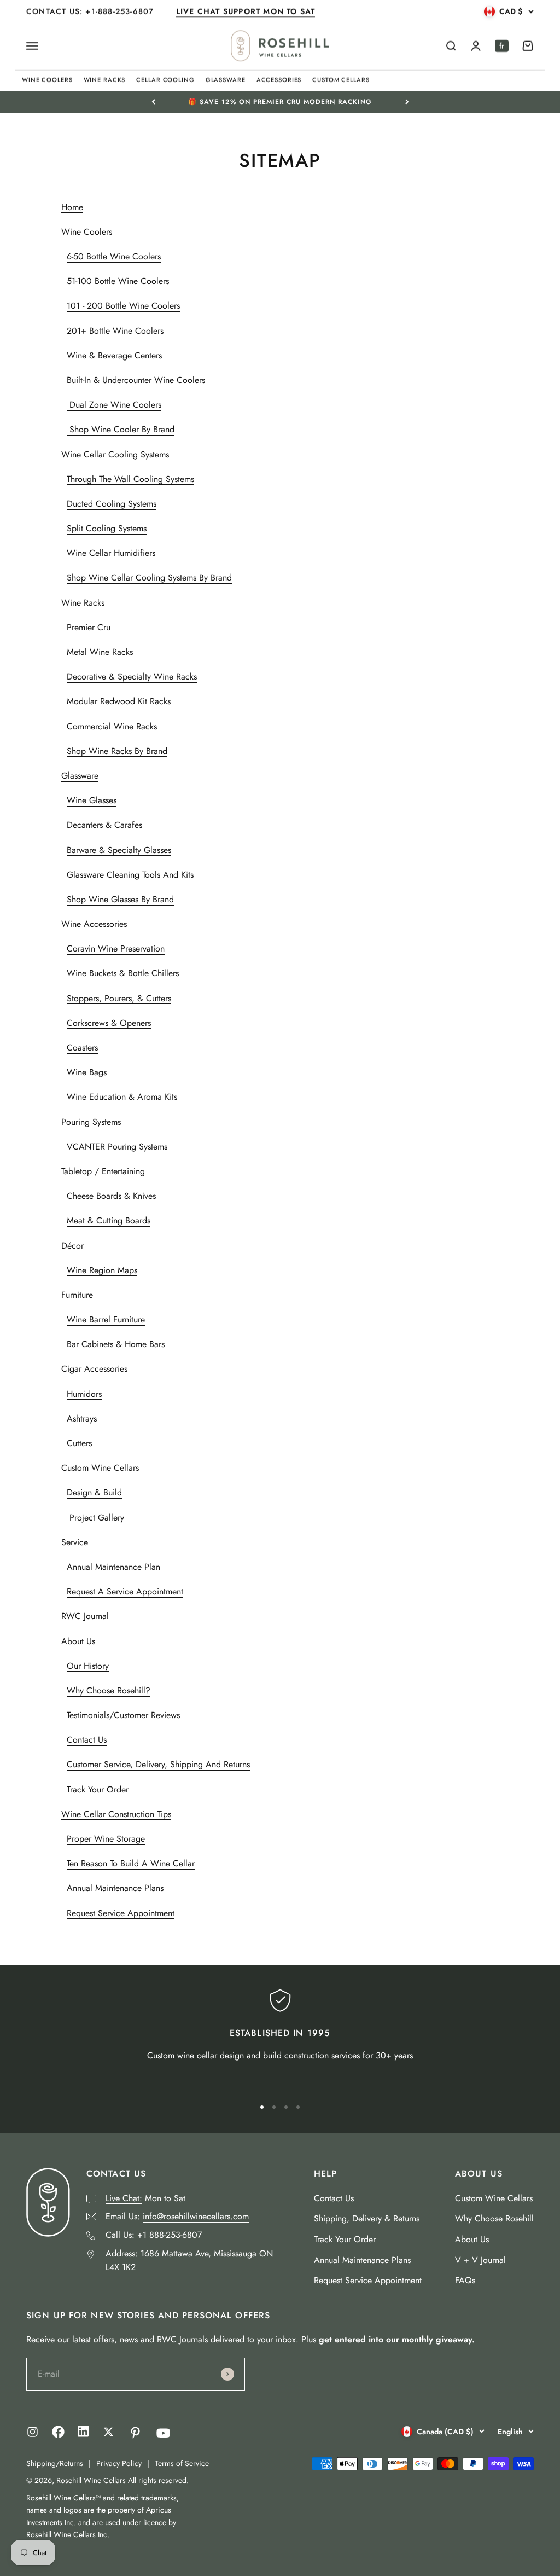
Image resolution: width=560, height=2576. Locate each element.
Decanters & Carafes (104, 825)
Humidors (84, 1394)
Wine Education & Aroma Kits (122, 1097)
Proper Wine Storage (106, 1839)
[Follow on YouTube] (163, 2433)
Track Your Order (98, 1789)
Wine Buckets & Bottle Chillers (123, 973)
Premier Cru (89, 627)
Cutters (79, 1443)
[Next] (407, 102)
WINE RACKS (105, 80)
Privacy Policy (119, 2463)
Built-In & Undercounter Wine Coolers (136, 380)
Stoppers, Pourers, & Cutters (119, 998)
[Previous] (153, 102)
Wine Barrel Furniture (106, 1319)
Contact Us (87, 1740)
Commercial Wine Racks (112, 726)
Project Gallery (95, 1518)
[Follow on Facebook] (58, 2435)
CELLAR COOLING (165, 80)
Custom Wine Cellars (494, 2198)
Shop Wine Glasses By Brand (120, 899)
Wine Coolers (87, 232)
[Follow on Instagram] (33, 2432)
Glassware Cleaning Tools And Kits (130, 875)
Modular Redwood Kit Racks (119, 701)
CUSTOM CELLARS (341, 80)
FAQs (465, 2280)
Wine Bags (87, 1072)
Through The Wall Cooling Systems (130, 479)
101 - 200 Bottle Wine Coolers (123, 306)
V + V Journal (480, 2260)
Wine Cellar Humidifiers (111, 553)
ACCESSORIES (279, 80)
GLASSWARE (226, 80)
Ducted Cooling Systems (112, 504)
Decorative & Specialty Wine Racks (132, 677)
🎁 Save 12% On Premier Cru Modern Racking (280, 102)
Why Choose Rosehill (494, 2218)
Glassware (80, 776)
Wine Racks (83, 603)
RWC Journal (85, 1616)
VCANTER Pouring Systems (117, 1147)
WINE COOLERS (47, 80)
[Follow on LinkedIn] (83, 2434)
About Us (472, 2239)
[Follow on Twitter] (109, 2432)
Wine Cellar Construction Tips (116, 1814)
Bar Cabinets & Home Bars (116, 1344)
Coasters (82, 1048)
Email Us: (177, 2216)
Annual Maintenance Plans (115, 1888)
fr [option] (502, 46)
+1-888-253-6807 (121, 11)
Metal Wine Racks (100, 652)
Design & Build (94, 1492)
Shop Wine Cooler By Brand (121, 429)
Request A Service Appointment (125, 1591)
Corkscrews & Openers (109, 1023)
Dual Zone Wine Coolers (114, 405)
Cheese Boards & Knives (111, 1196)
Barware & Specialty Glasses (119, 850)
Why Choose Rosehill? (109, 1690)
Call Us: (154, 2235)
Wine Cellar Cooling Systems (115, 454)
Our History (88, 1666)
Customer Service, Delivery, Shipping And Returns (158, 1764)
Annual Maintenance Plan (113, 1567)
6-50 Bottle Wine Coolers (114, 256)
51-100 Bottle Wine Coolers (118, 281)
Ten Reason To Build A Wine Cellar (131, 1863)
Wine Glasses (92, 800)
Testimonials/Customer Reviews (123, 1715)
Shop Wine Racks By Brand (117, 751)
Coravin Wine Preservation (116, 948)
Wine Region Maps (102, 1270)
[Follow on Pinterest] (135, 2433)
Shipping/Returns (55, 2463)
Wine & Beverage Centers (114, 355)
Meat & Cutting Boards (109, 1220)
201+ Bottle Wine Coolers (115, 331)
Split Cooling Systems (107, 528)
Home (72, 207)
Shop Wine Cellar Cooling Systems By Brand (149, 578)
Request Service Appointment (121, 1913)
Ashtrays (82, 1418)
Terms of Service (182, 2463)
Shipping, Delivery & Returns (367, 2218)
